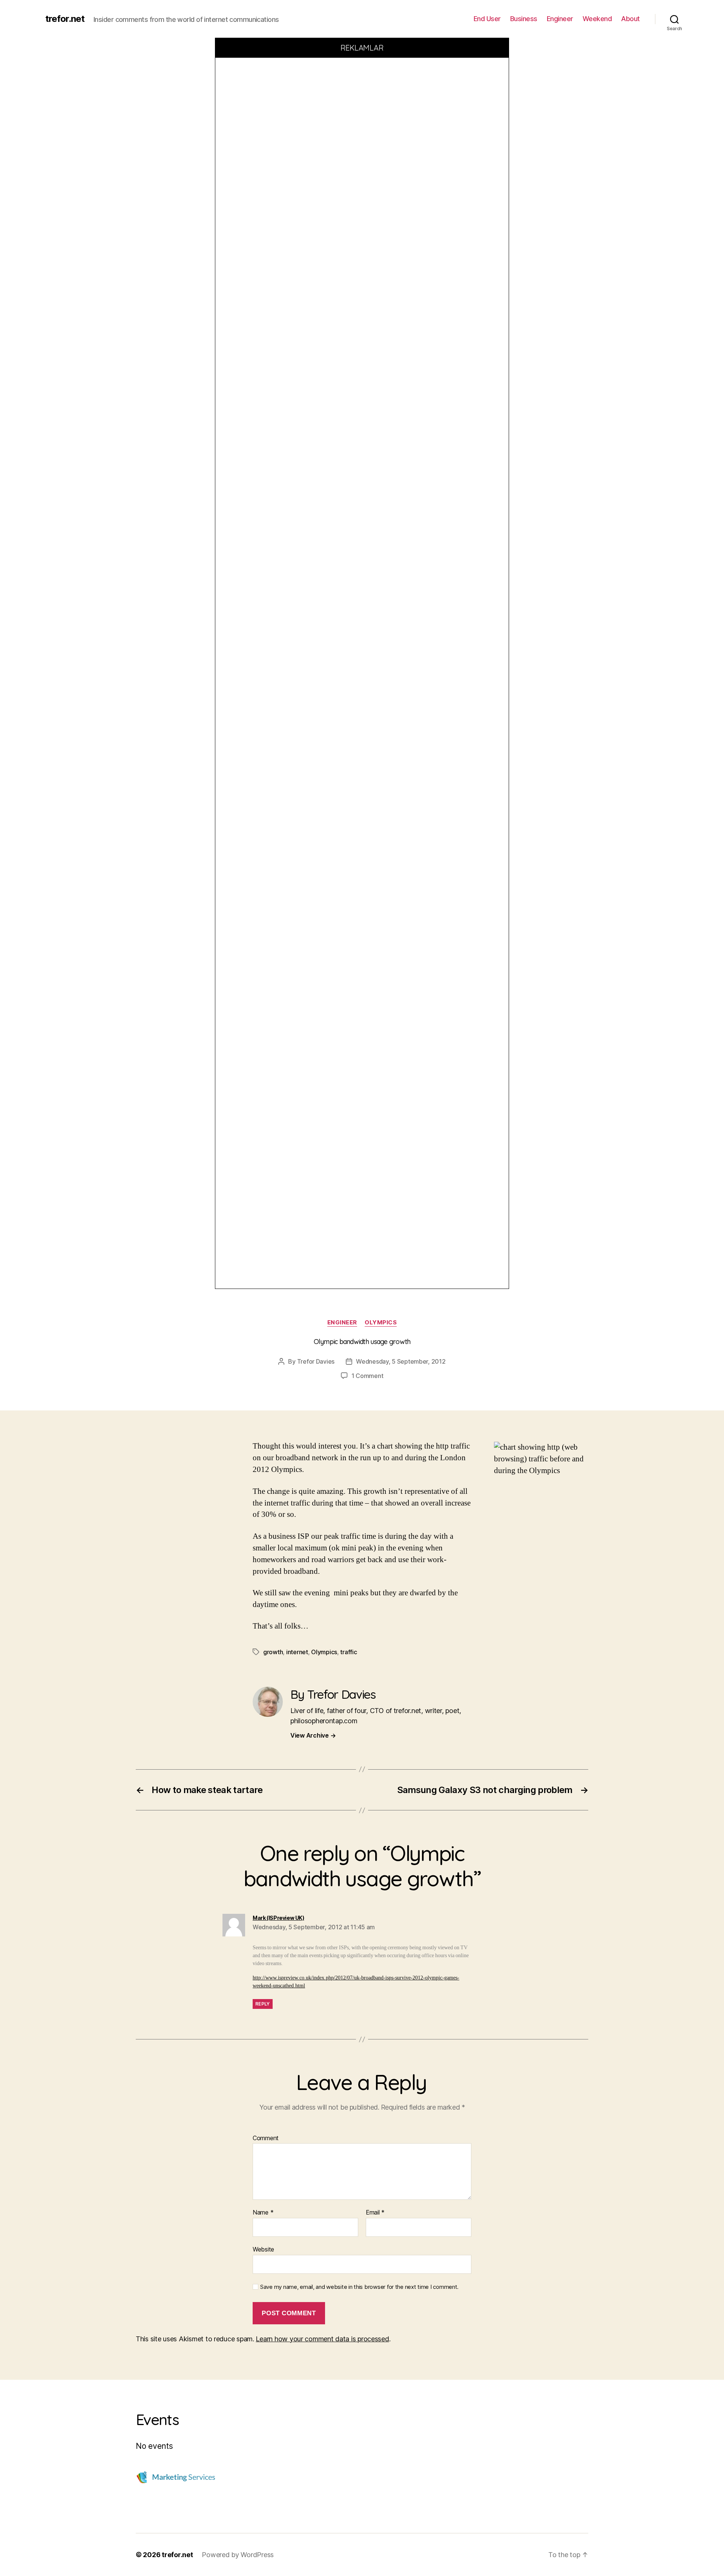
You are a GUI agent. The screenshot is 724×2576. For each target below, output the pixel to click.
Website (263, 2249)
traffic (348, 1652)
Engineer (560, 19)
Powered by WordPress (238, 2555)
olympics (381, 1323)
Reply (263, 2004)
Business (524, 19)
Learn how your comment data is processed (322, 2339)
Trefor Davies (316, 1361)
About (630, 19)
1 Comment (367, 1376)
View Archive (313, 1735)
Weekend (597, 19)
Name (263, 2213)
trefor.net (65, 19)
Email (375, 2213)
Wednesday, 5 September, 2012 (401, 1361)
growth (273, 1652)
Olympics (324, 1652)
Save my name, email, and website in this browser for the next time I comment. (359, 2287)
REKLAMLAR (362, 48)
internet (297, 1652)
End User (487, 19)
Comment (266, 2138)
